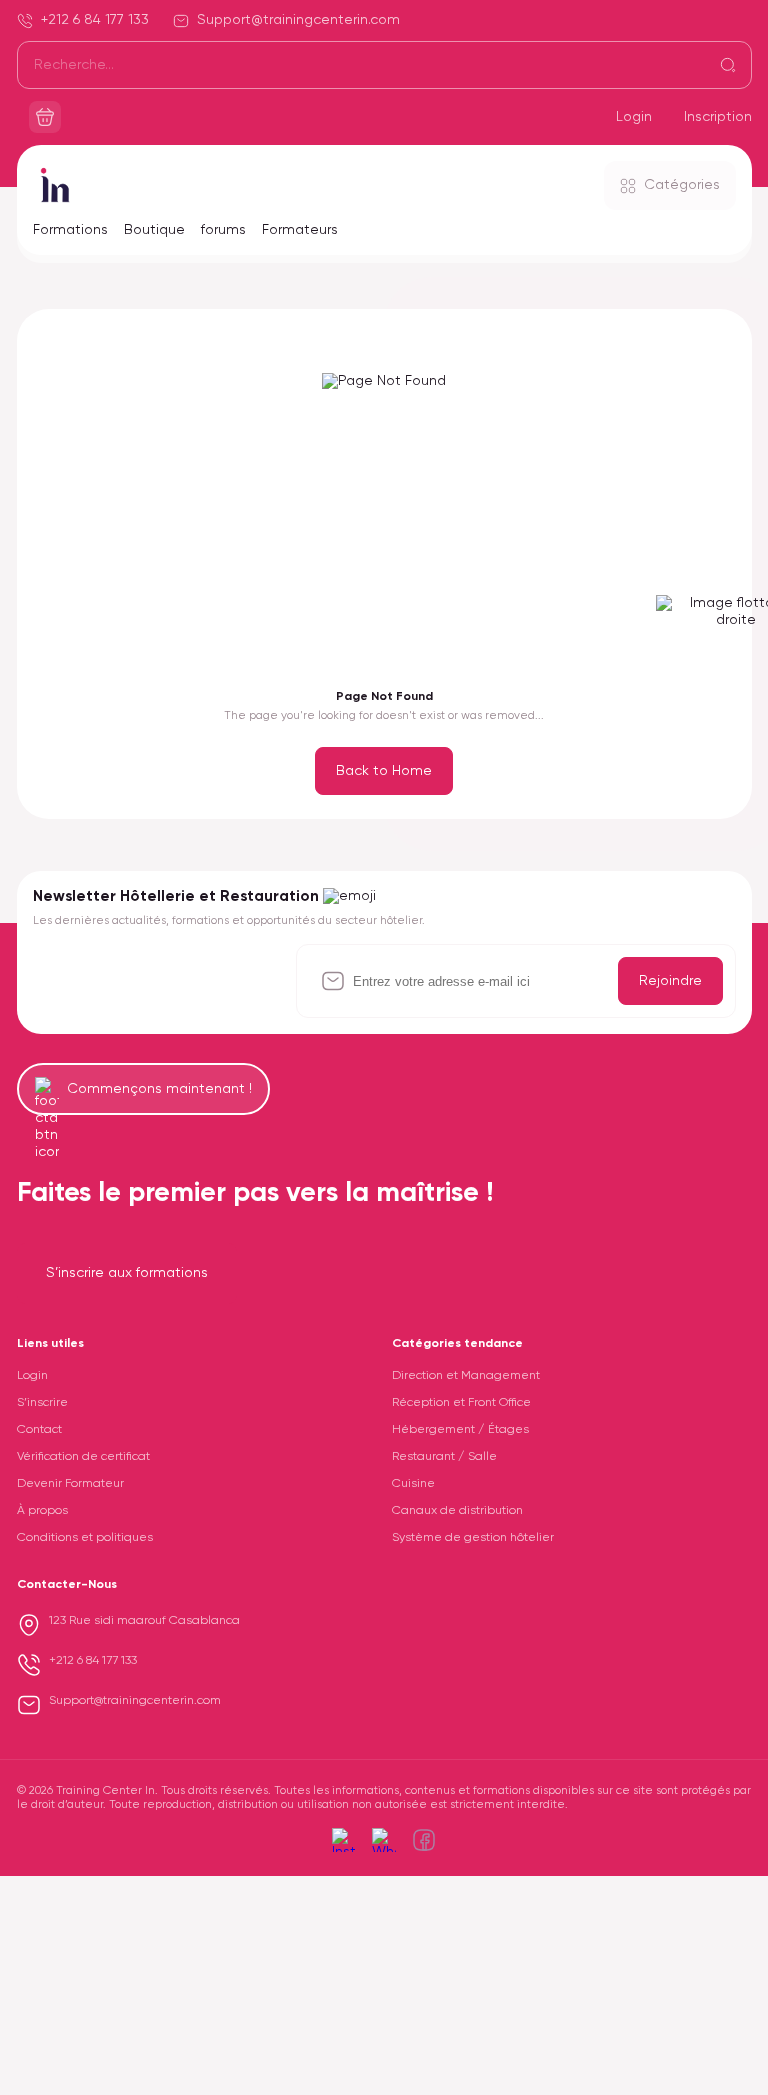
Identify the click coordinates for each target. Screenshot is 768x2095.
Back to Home (384, 771)
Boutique (154, 230)
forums (223, 230)
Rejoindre (670, 981)
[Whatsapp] (384, 1840)
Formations (70, 230)
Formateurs (300, 230)
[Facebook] (424, 1840)
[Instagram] (344, 1840)
